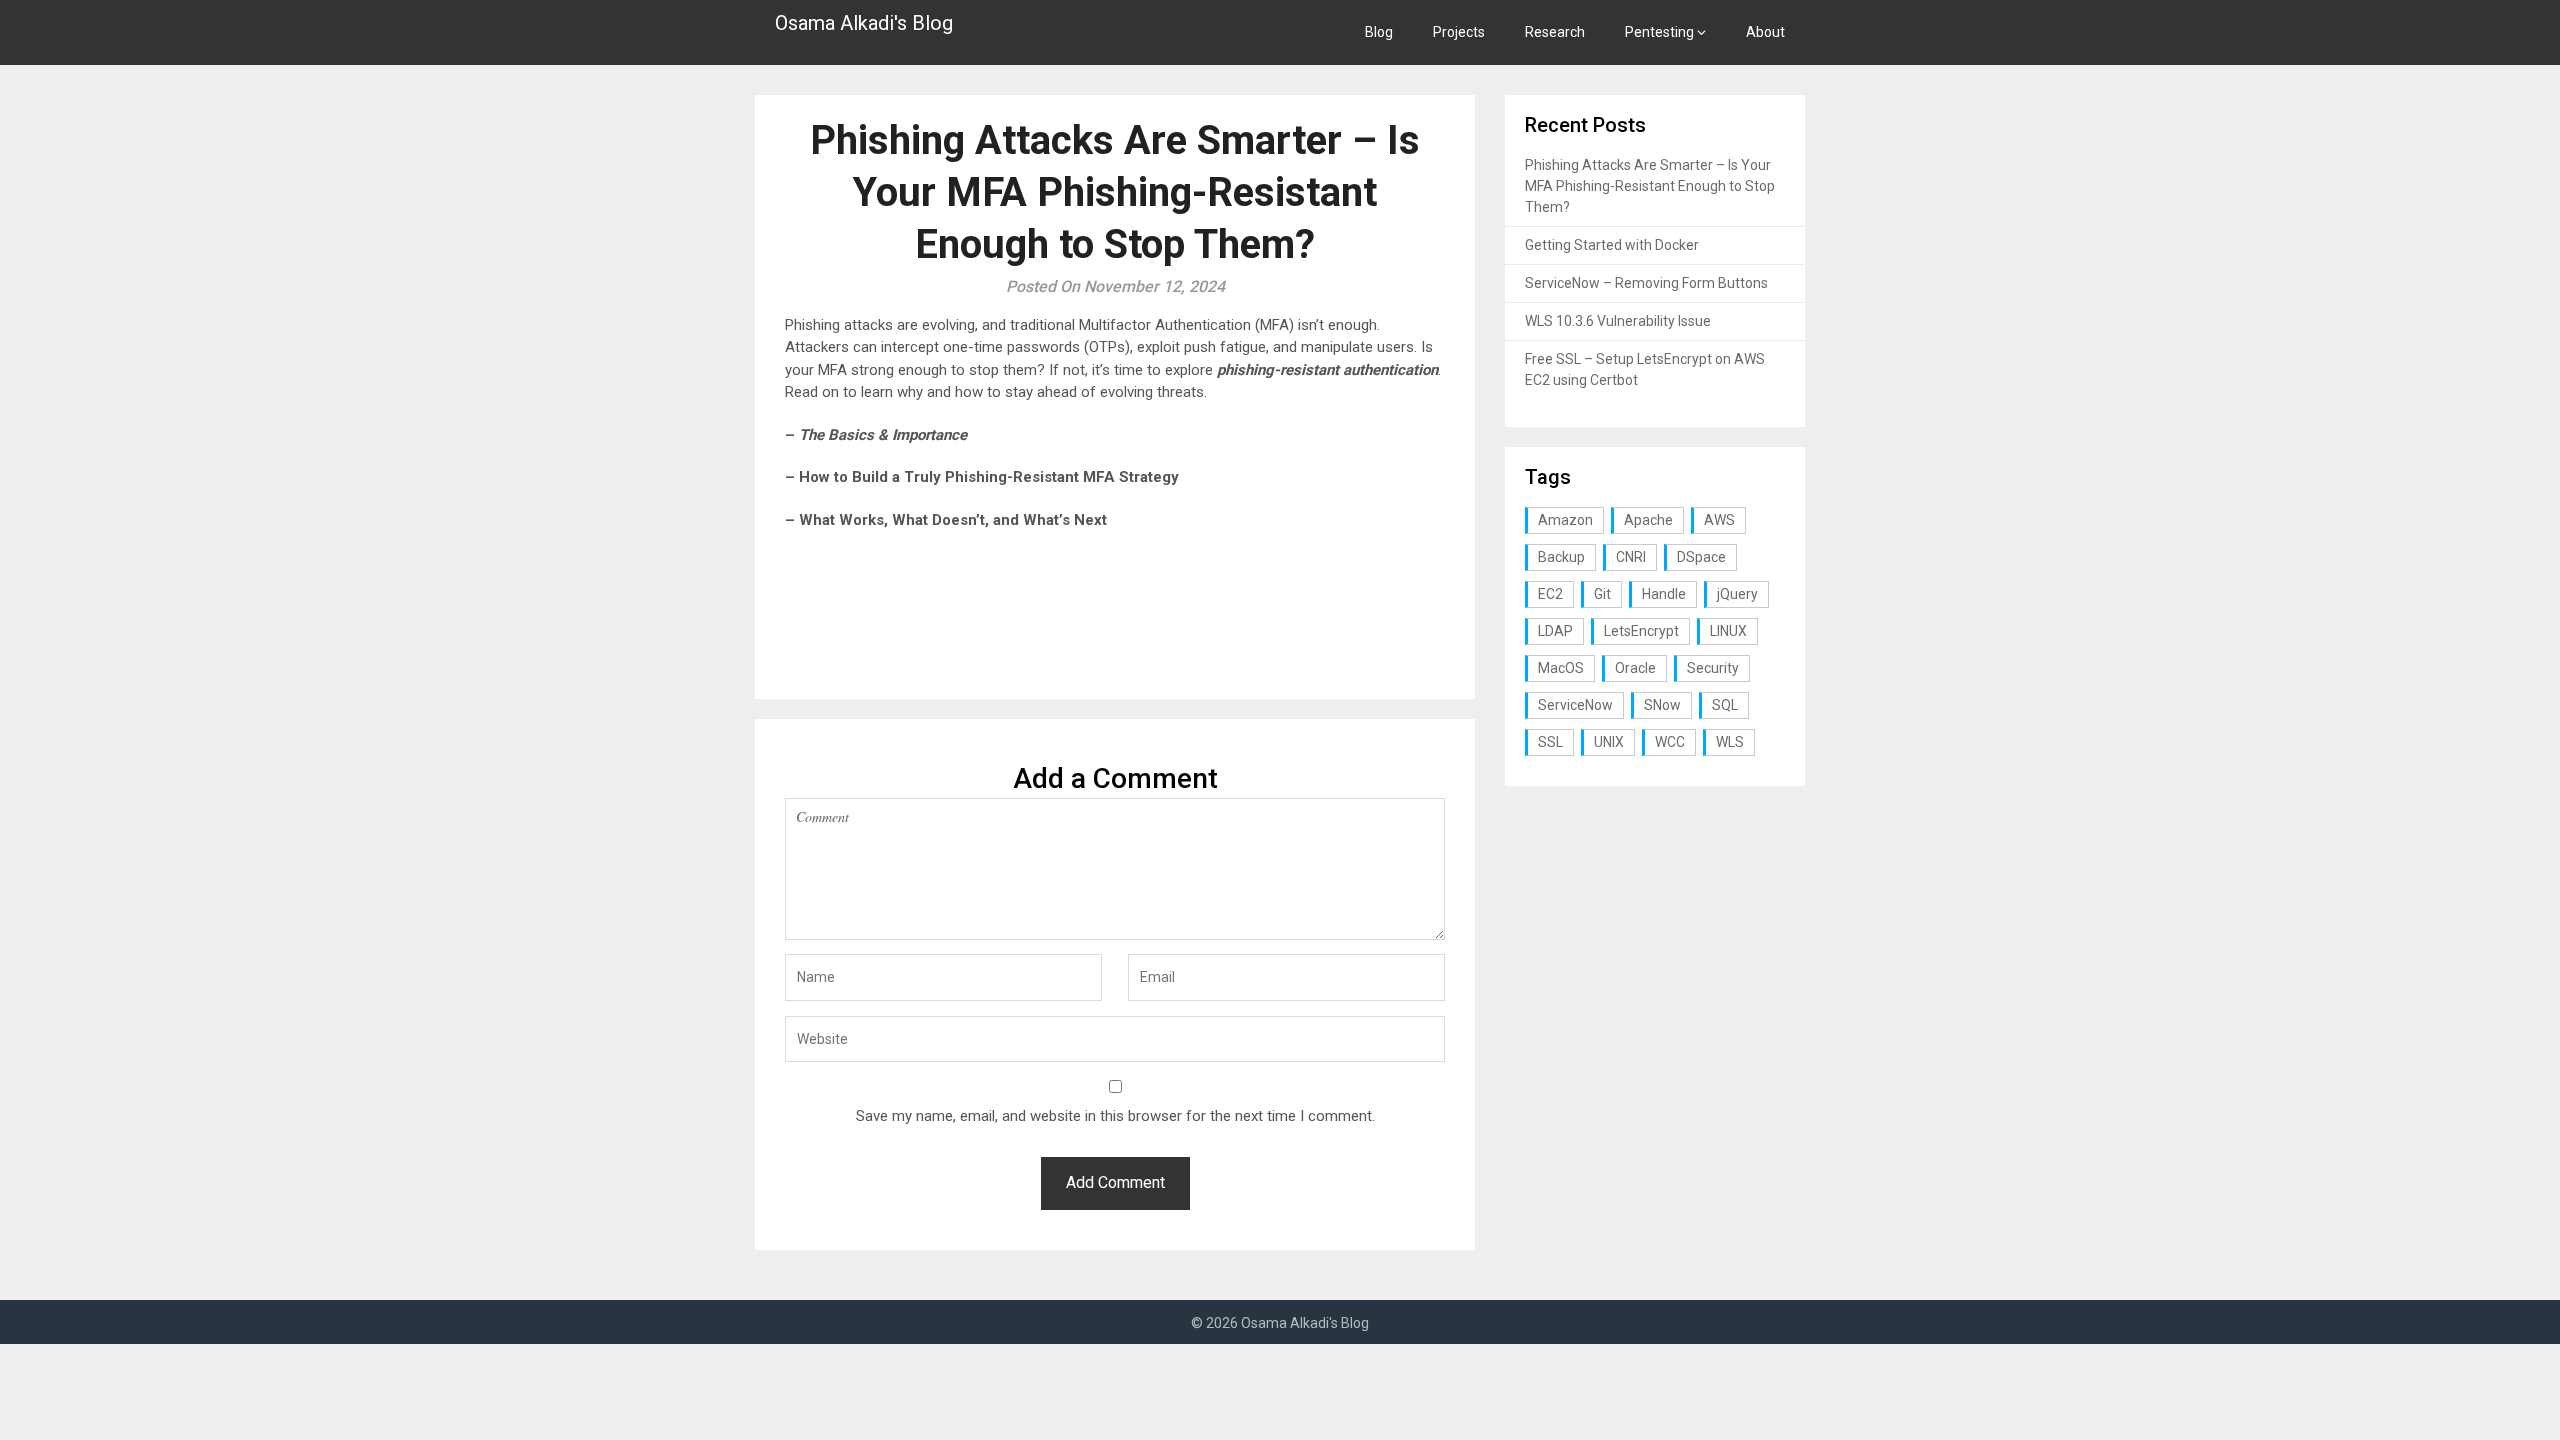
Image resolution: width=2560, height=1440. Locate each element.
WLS (1730, 742)
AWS (1719, 520)
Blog (1379, 32)
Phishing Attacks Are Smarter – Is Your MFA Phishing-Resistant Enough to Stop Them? (1650, 186)
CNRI (1631, 557)
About (1765, 32)
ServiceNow (1575, 705)
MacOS (1561, 668)
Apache (1648, 520)
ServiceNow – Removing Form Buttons (1646, 283)
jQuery (1737, 594)
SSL (1550, 742)
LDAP (1555, 631)
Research (1555, 32)
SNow (1662, 705)
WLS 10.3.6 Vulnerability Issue (1618, 321)
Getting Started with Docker (1612, 245)
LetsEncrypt (1641, 631)
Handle (1664, 594)
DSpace (1701, 557)
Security (1713, 668)
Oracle (1635, 668)
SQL (1725, 705)
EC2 (1550, 594)
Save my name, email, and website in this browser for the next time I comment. (1115, 1116)
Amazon (1565, 520)
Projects (1459, 32)
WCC (1670, 742)
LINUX (1728, 631)
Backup (1561, 557)
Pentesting (1659, 32)
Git (1602, 594)
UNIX (1609, 742)
